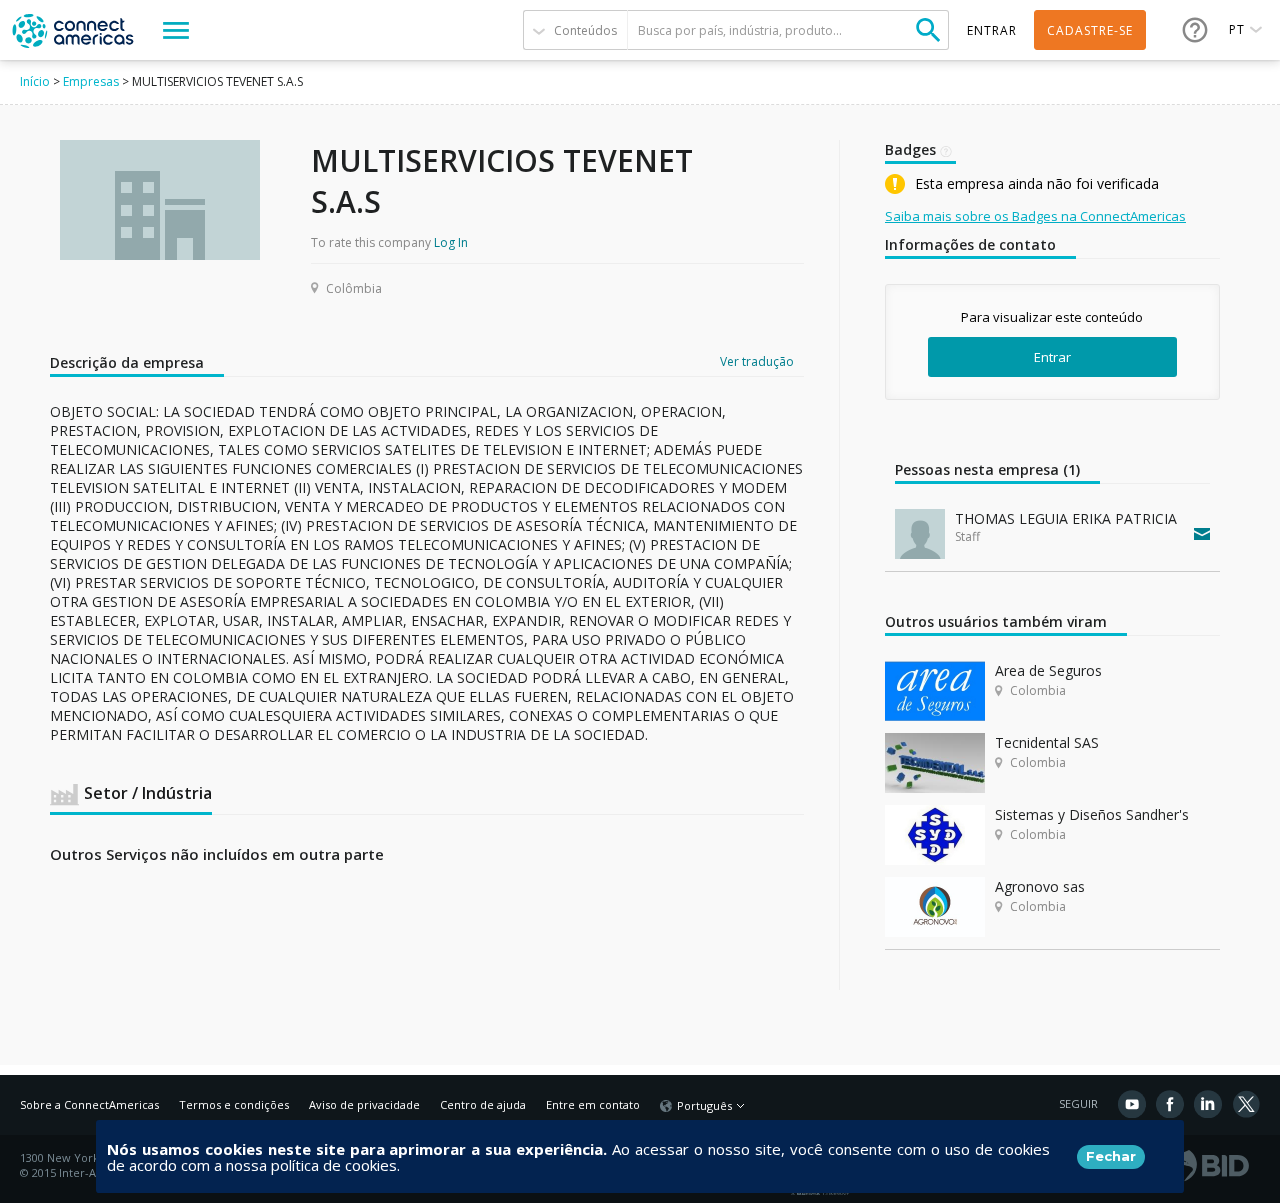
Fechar (1111, 1156)
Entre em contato (593, 1104)
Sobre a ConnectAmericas (89, 1104)
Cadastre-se (1090, 30)
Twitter (1246, 1104)
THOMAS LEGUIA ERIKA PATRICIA (1066, 518)
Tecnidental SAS (1047, 742)
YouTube (1132, 1104)
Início (35, 81)
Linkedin (1208, 1104)
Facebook (1170, 1104)
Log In (451, 242)
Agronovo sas (1040, 886)
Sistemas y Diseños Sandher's (1092, 814)
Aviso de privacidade (364, 1104)
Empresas (91, 81)
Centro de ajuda (483, 1104)
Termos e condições (234, 1104)
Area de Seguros (1048, 670)
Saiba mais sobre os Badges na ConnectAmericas (1035, 216)
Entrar (1052, 357)
